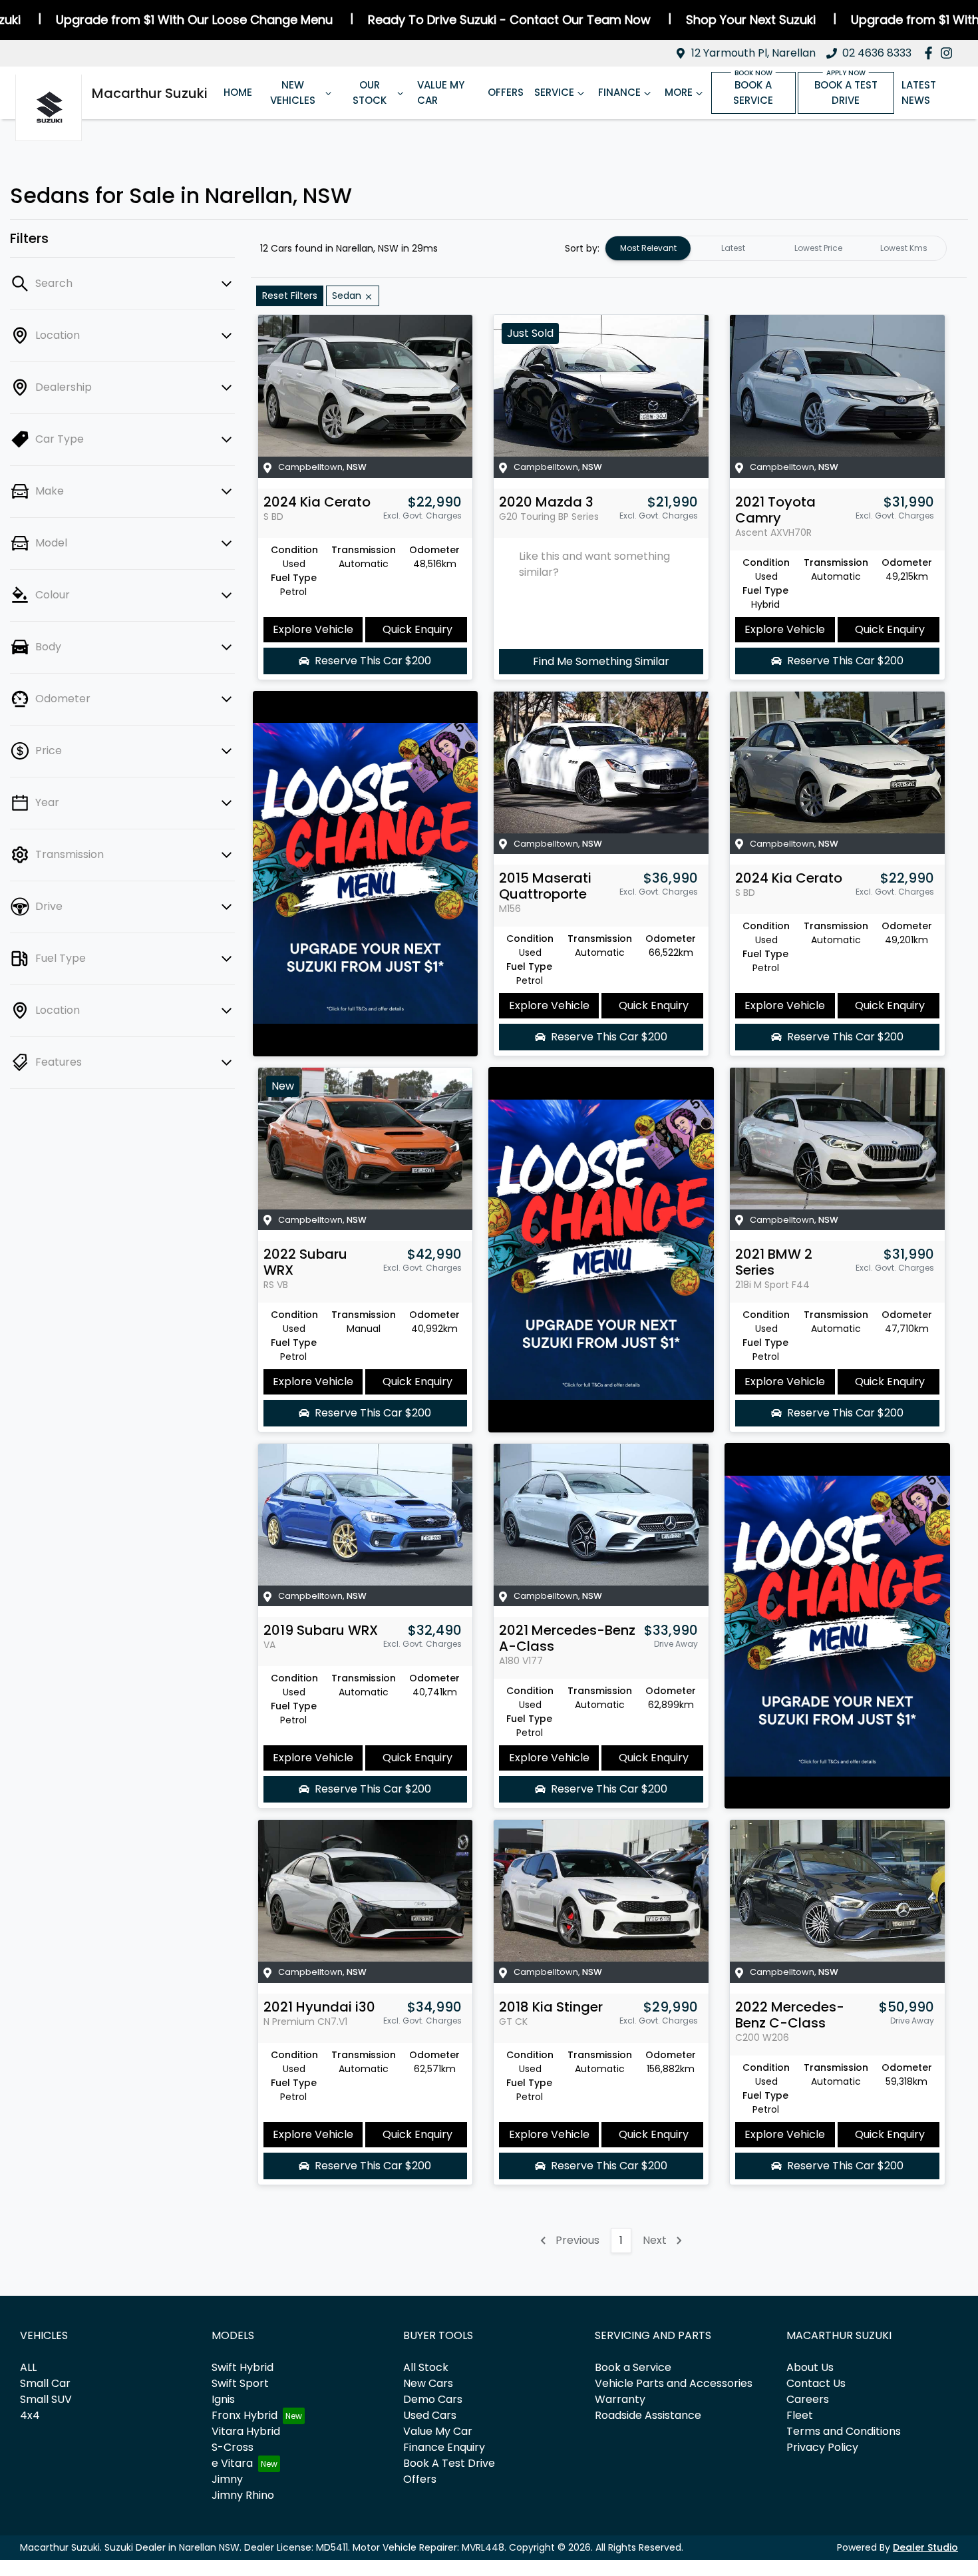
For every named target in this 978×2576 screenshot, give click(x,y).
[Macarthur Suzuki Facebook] (931, 53)
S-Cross (233, 2447)
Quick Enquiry (417, 629)
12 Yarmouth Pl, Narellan (753, 53)
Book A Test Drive (449, 2463)
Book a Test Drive (846, 93)
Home (238, 92)
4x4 (30, 2415)
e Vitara (232, 2463)
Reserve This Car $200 (373, 661)
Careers (808, 2399)
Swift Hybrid (243, 2367)
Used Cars (430, 2415)
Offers (506, 92)
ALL (28, 2367)
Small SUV (46, 2399)
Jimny (227, 2479)
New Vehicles (293, 93)
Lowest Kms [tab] (904, 248)
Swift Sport (240, 2383)
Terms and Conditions (844, 2431)
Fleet (800, 2415)
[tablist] (776, 248)
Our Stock (370, 93)
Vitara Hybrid (246, 2431)
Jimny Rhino (243, 2495)
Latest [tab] (733, 248)
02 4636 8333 (877, 53)
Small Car (45, 2383)
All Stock (426, 2367)
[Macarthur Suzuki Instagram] (949, 53)
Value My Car (441, 93)
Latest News (919, 93)
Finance (619, 92)
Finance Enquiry (444, 2447)
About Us (810, 2367)
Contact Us (816, 2383)
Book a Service (753, 93)
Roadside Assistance (648, 2415)
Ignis (223, 2399)
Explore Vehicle (313, 629)
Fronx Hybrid (244, 2415)
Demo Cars (433, 2399)
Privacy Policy (822, 2447)
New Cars (428, 2383)
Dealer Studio (925, 2547)
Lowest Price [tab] (818, 248)
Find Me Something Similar (601, 661)
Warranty (620, 2399)
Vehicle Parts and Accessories (674, 2383)
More (679, 92)
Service (554, 92)
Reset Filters (290, 296)
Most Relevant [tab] (648, 248)
